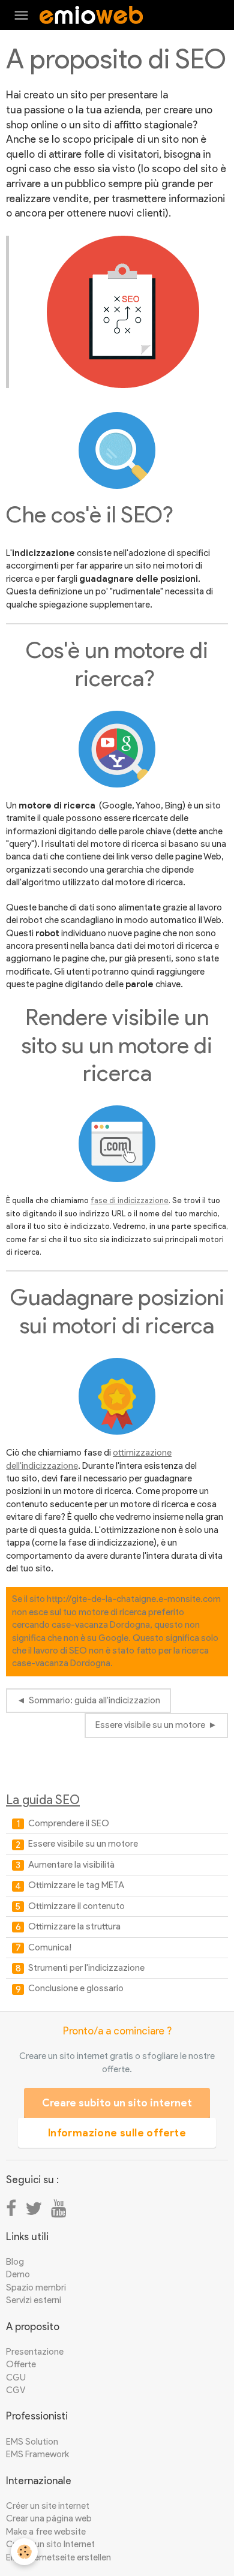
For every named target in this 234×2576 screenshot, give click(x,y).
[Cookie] (24, 2552)
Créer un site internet (48, 2506)
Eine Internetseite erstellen (58, 2557)
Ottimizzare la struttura (73, 1926)
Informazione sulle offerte (117, 2133)
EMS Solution (32, 2442)
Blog (15, 2262)
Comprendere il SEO (68, 1823)
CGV (16, 2390)
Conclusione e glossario (75, 1988)
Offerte (21, 2364)
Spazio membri (36, 2288)
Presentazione (35, 2352)
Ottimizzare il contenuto (76, 1906)
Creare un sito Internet (50, 2544)
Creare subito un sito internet (117, 2103)
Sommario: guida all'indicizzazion (94, 1700)
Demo (18, 2274)
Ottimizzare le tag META (75, 1885)
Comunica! (49, 1947)
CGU (16, 2377)
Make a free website (46, 2532)
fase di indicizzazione (130, 1200)
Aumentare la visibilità (70, 1865)
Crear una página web (49, 2518)
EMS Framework (37, 2454)
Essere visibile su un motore (150, 1725)
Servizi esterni (34, 2300)
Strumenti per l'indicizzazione (85, 1968)
